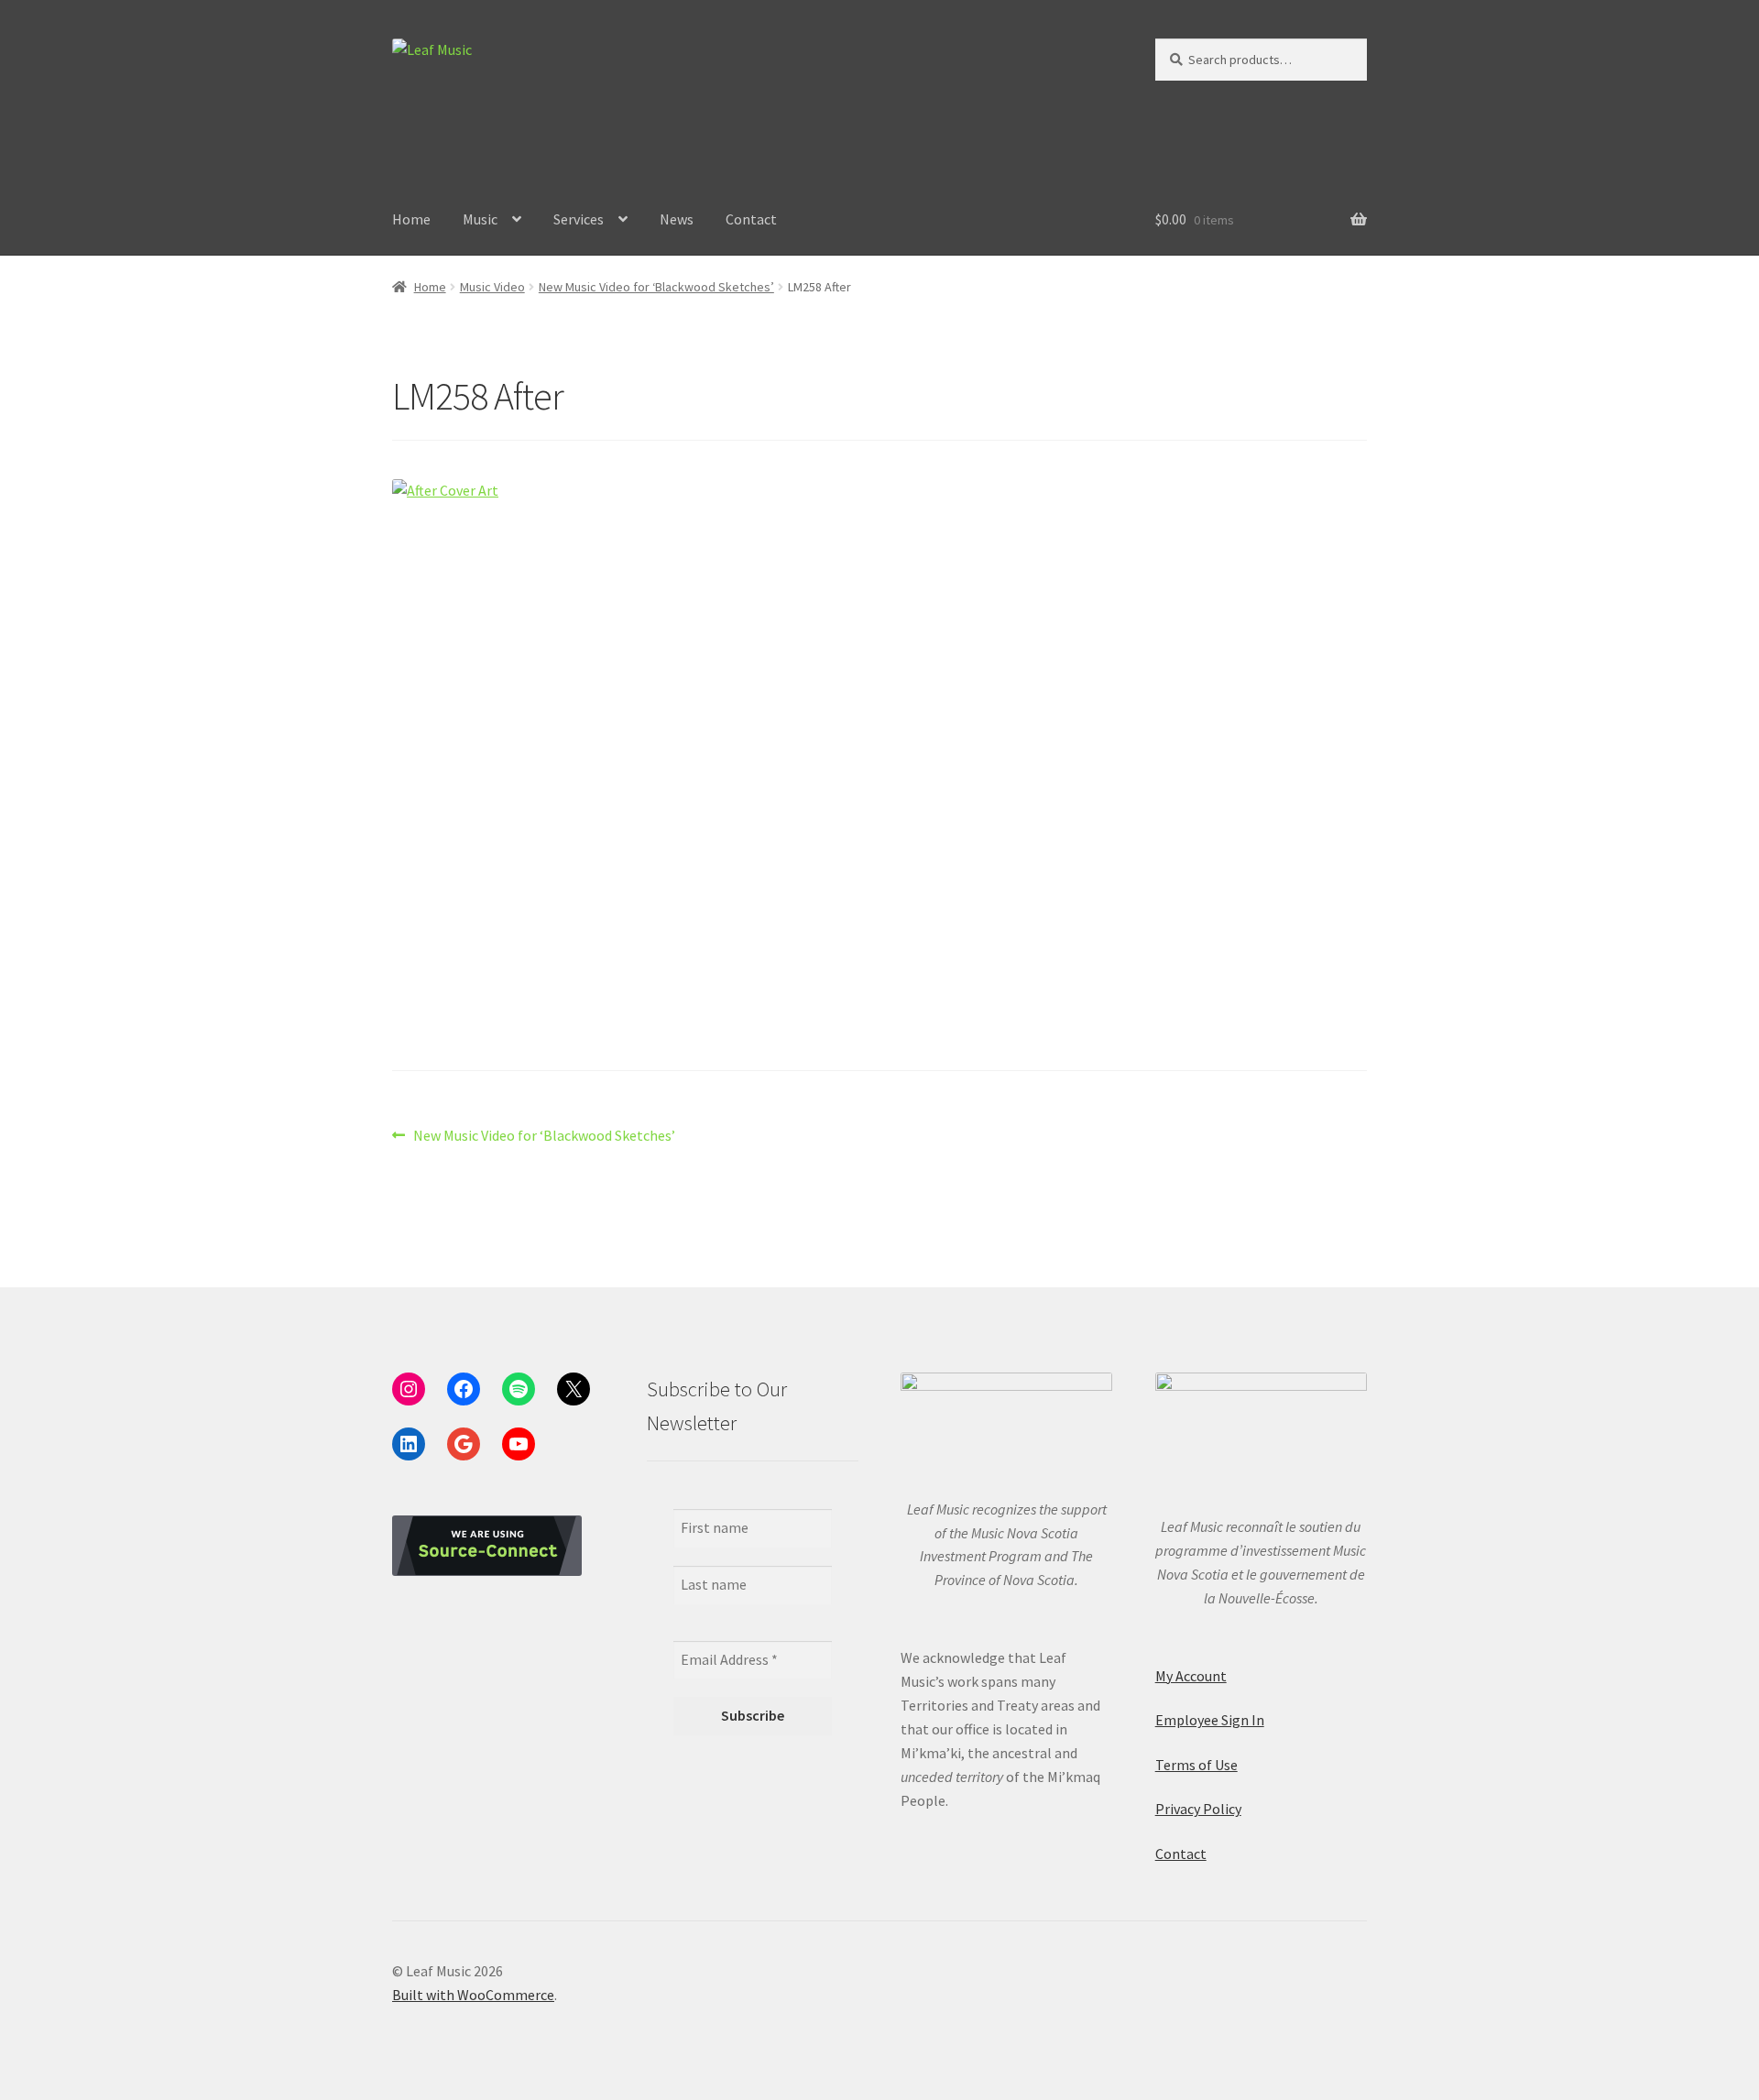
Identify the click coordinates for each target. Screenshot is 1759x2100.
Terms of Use (1196, 1765)
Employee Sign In (1210, 1720)
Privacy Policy (1198, 1809)
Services (579, 219)
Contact (751, 219)
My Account (1191, 1676)
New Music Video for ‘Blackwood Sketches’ (656, 287)
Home (411, 219)
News (677, 219)
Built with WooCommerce (473, 1995)
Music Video (492, 287)
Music (480, 219)
